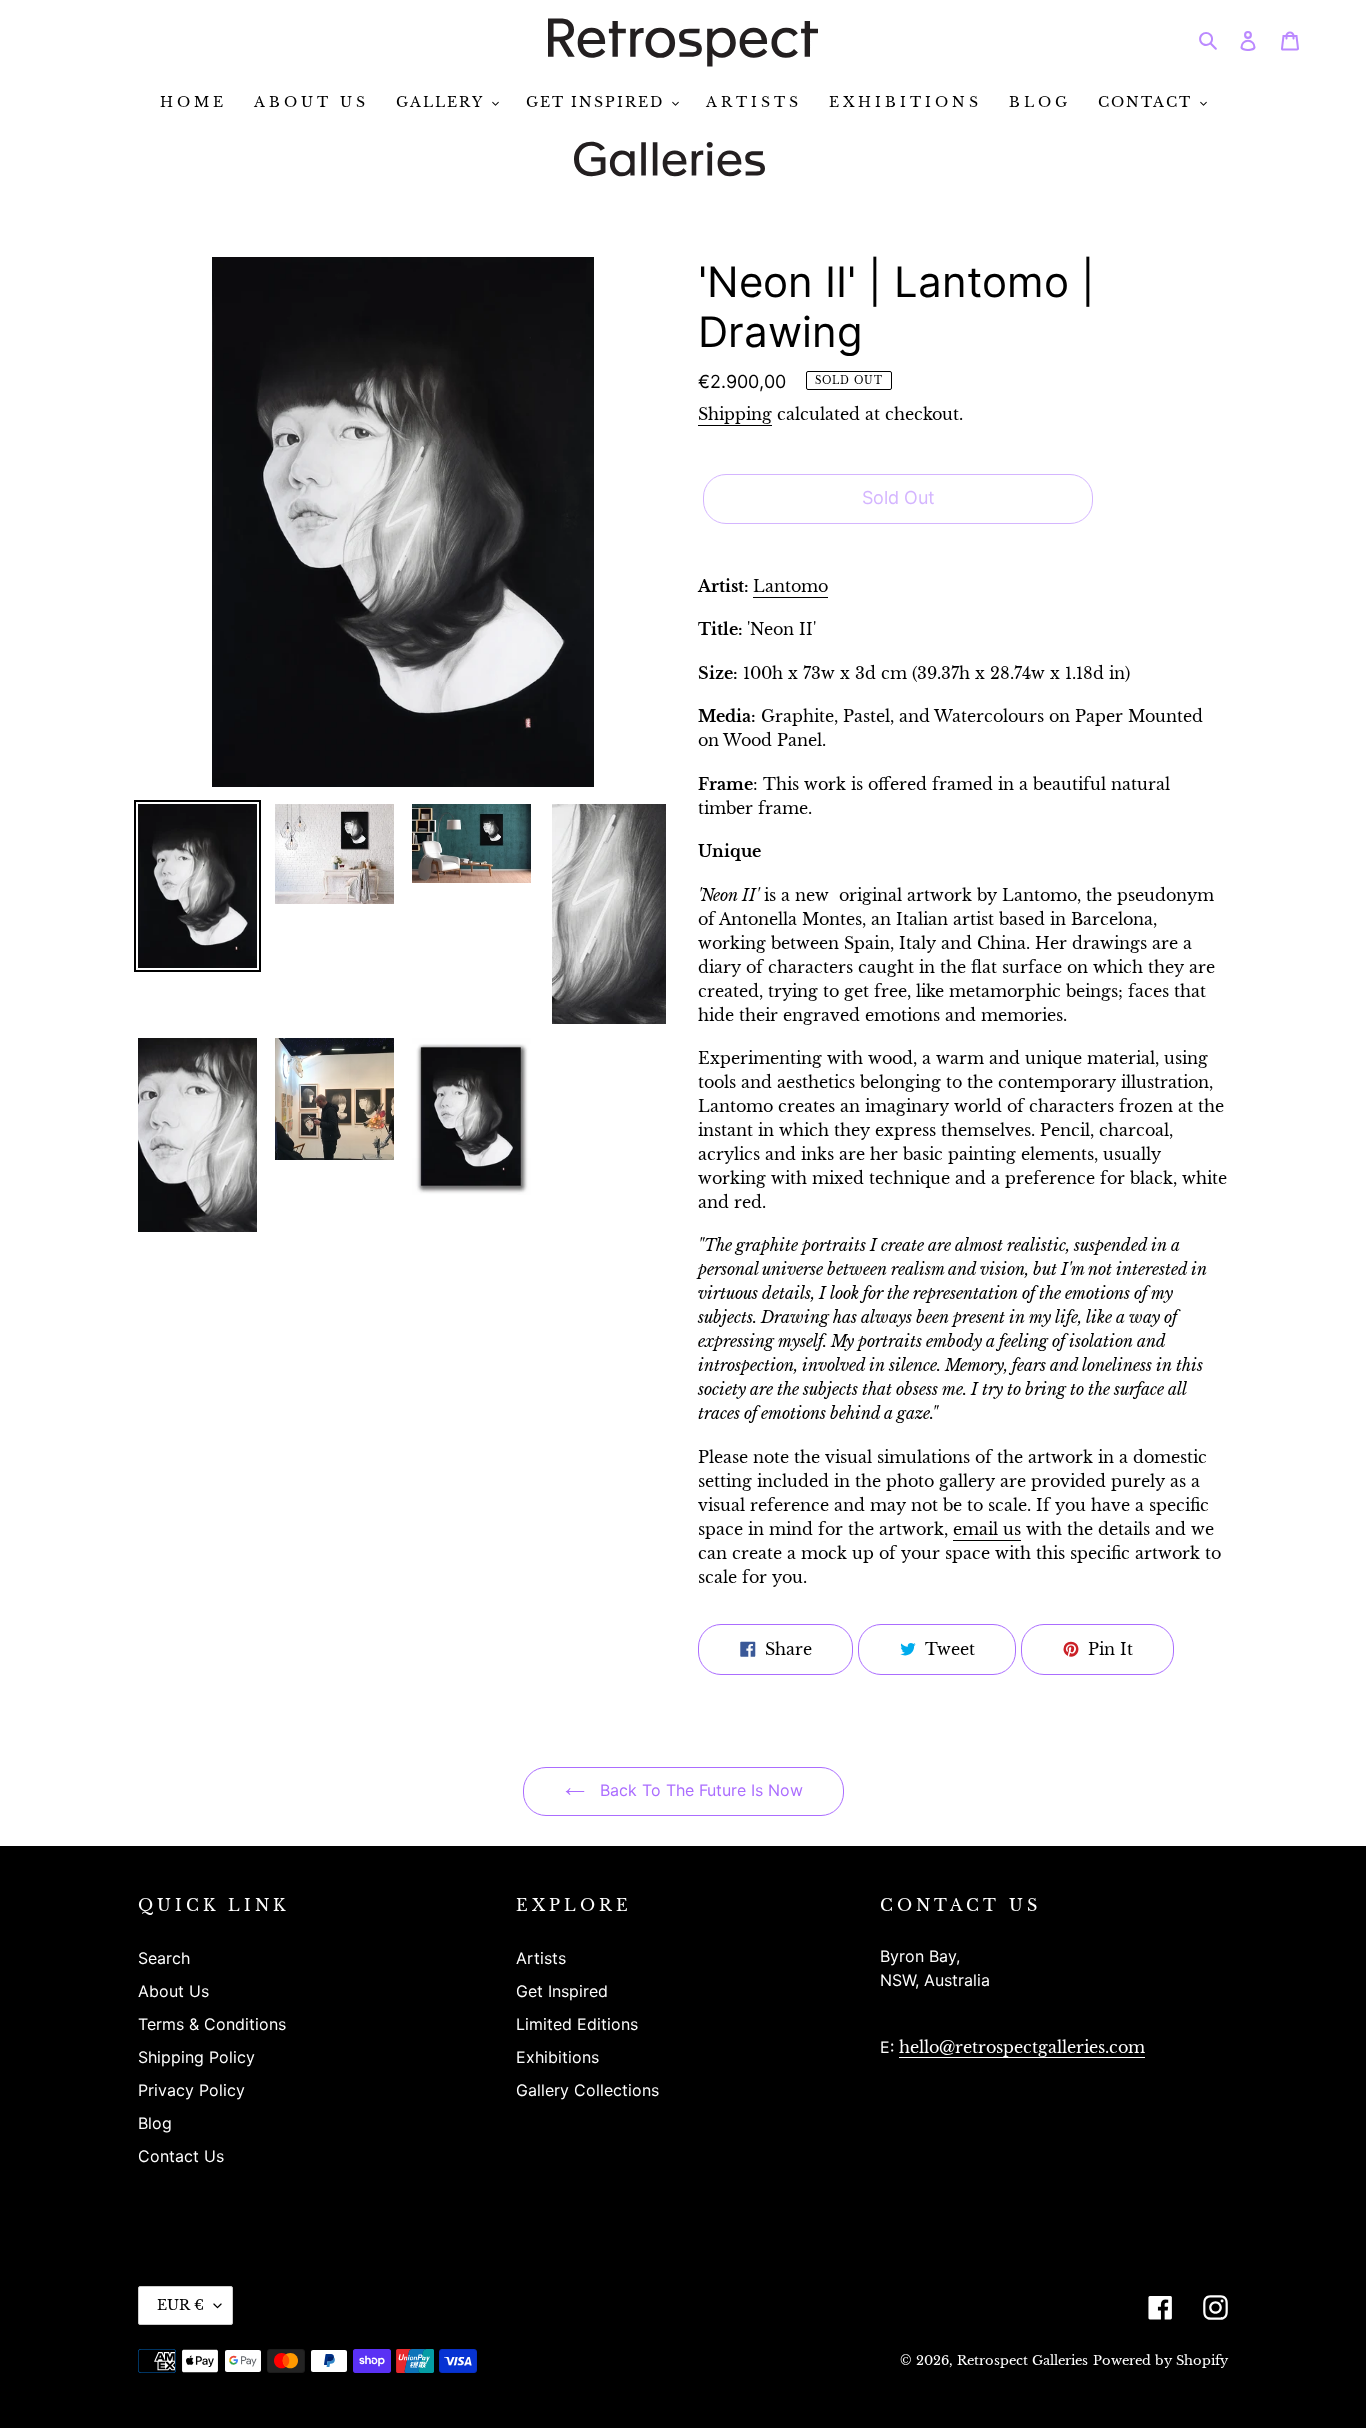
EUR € (180, 2305)
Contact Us (181, 2156)
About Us (173, 1991)
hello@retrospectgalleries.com (1022, 2047)
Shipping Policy (196, 2057)
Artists (541, 1958)
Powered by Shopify (1160, 2360)
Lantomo (790, 586)
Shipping (735, 414)
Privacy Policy (191, 2090)
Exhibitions (557, 2057)
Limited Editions (577, 2024)
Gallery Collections (587, 2090)
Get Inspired (562, 1991)
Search (164, 1958)
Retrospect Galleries (1022, 2360)
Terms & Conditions (212, 2024)
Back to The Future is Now (699, 1790)
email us (987, 1529)
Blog (155, 2123)
